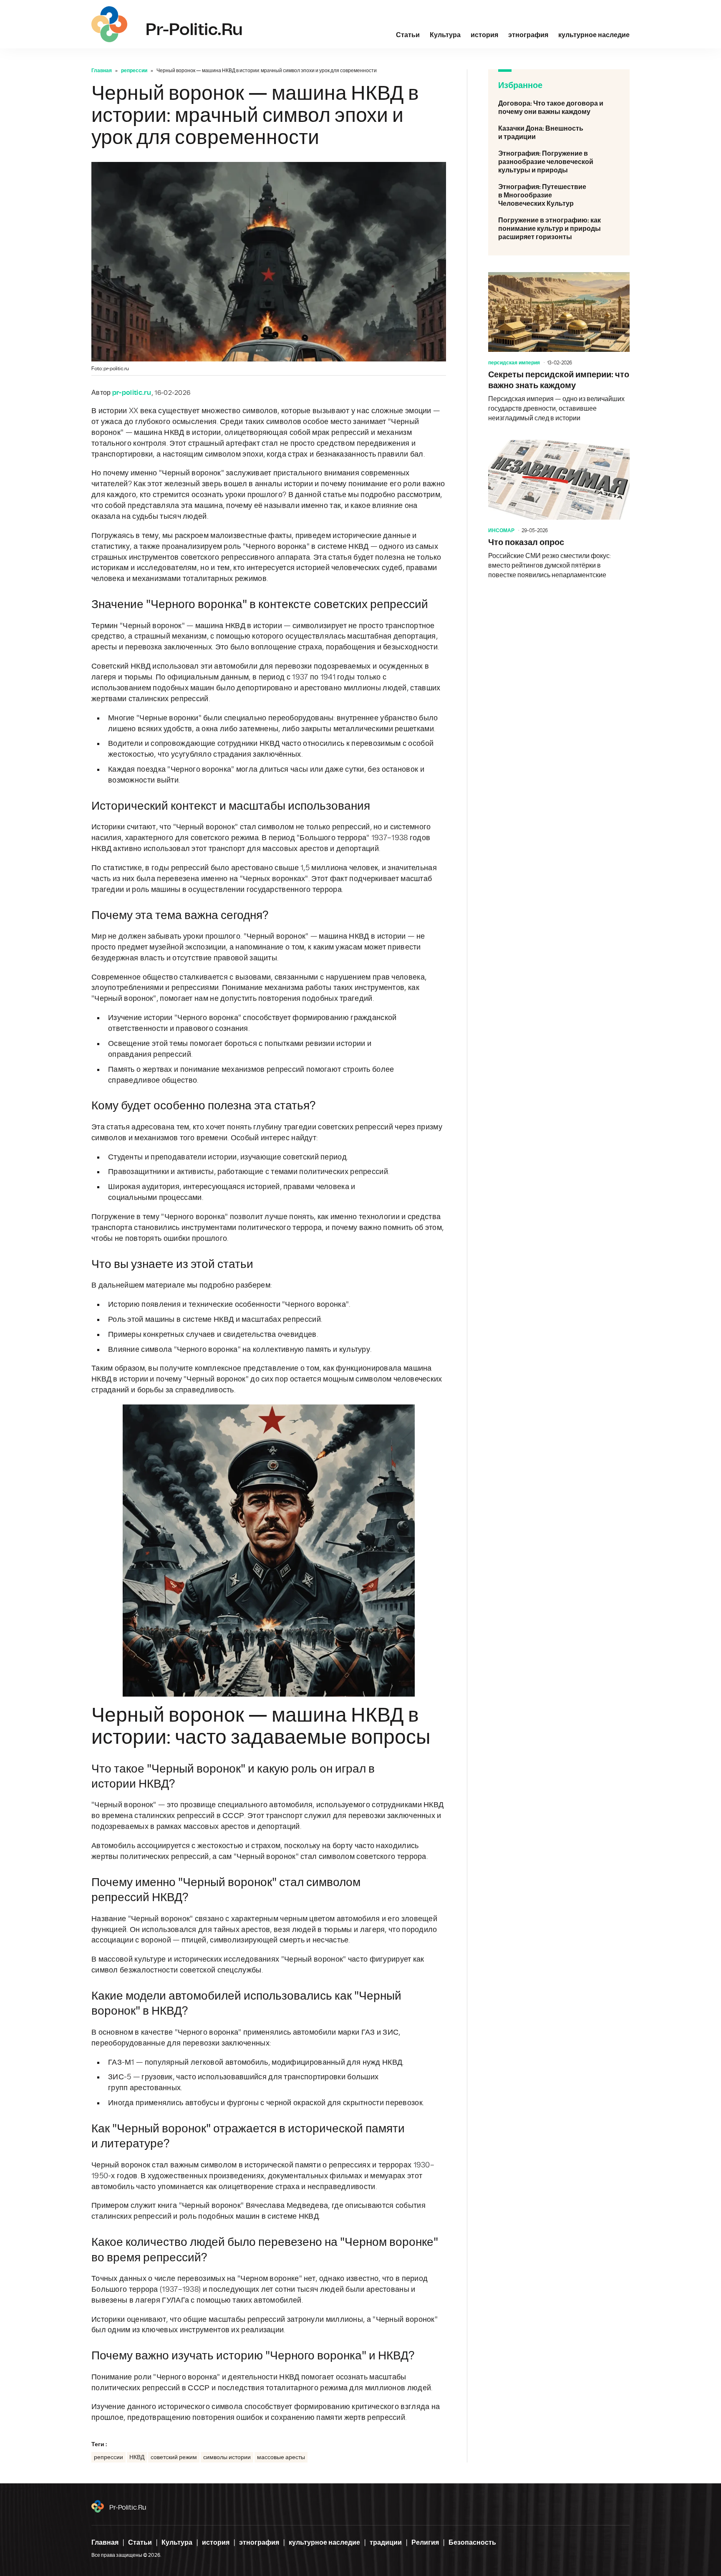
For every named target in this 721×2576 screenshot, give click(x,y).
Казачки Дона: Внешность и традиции (559, 133)
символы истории (227, 2457)
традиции (386, 2543)
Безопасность (472, 2543)
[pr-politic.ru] (109, 24)
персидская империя (514, 363)
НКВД (137, 2457)
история (484, 35)
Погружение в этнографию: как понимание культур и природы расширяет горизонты (559, 229)
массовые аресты (281, 2457)
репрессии (134, 71)
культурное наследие (594, 35)
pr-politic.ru (128, 2508)
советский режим (174, 2457)
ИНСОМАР (501, 530)
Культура (445, 35)
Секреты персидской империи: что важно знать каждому (559, 348)
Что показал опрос (559, 510)
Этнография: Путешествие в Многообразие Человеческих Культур (559, 195)
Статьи (408, 35)
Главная (102, 71)
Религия (425, 2543)
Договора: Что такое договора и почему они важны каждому (559, 108)
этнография (528, 35)
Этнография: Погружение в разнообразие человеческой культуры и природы (559, 162)
